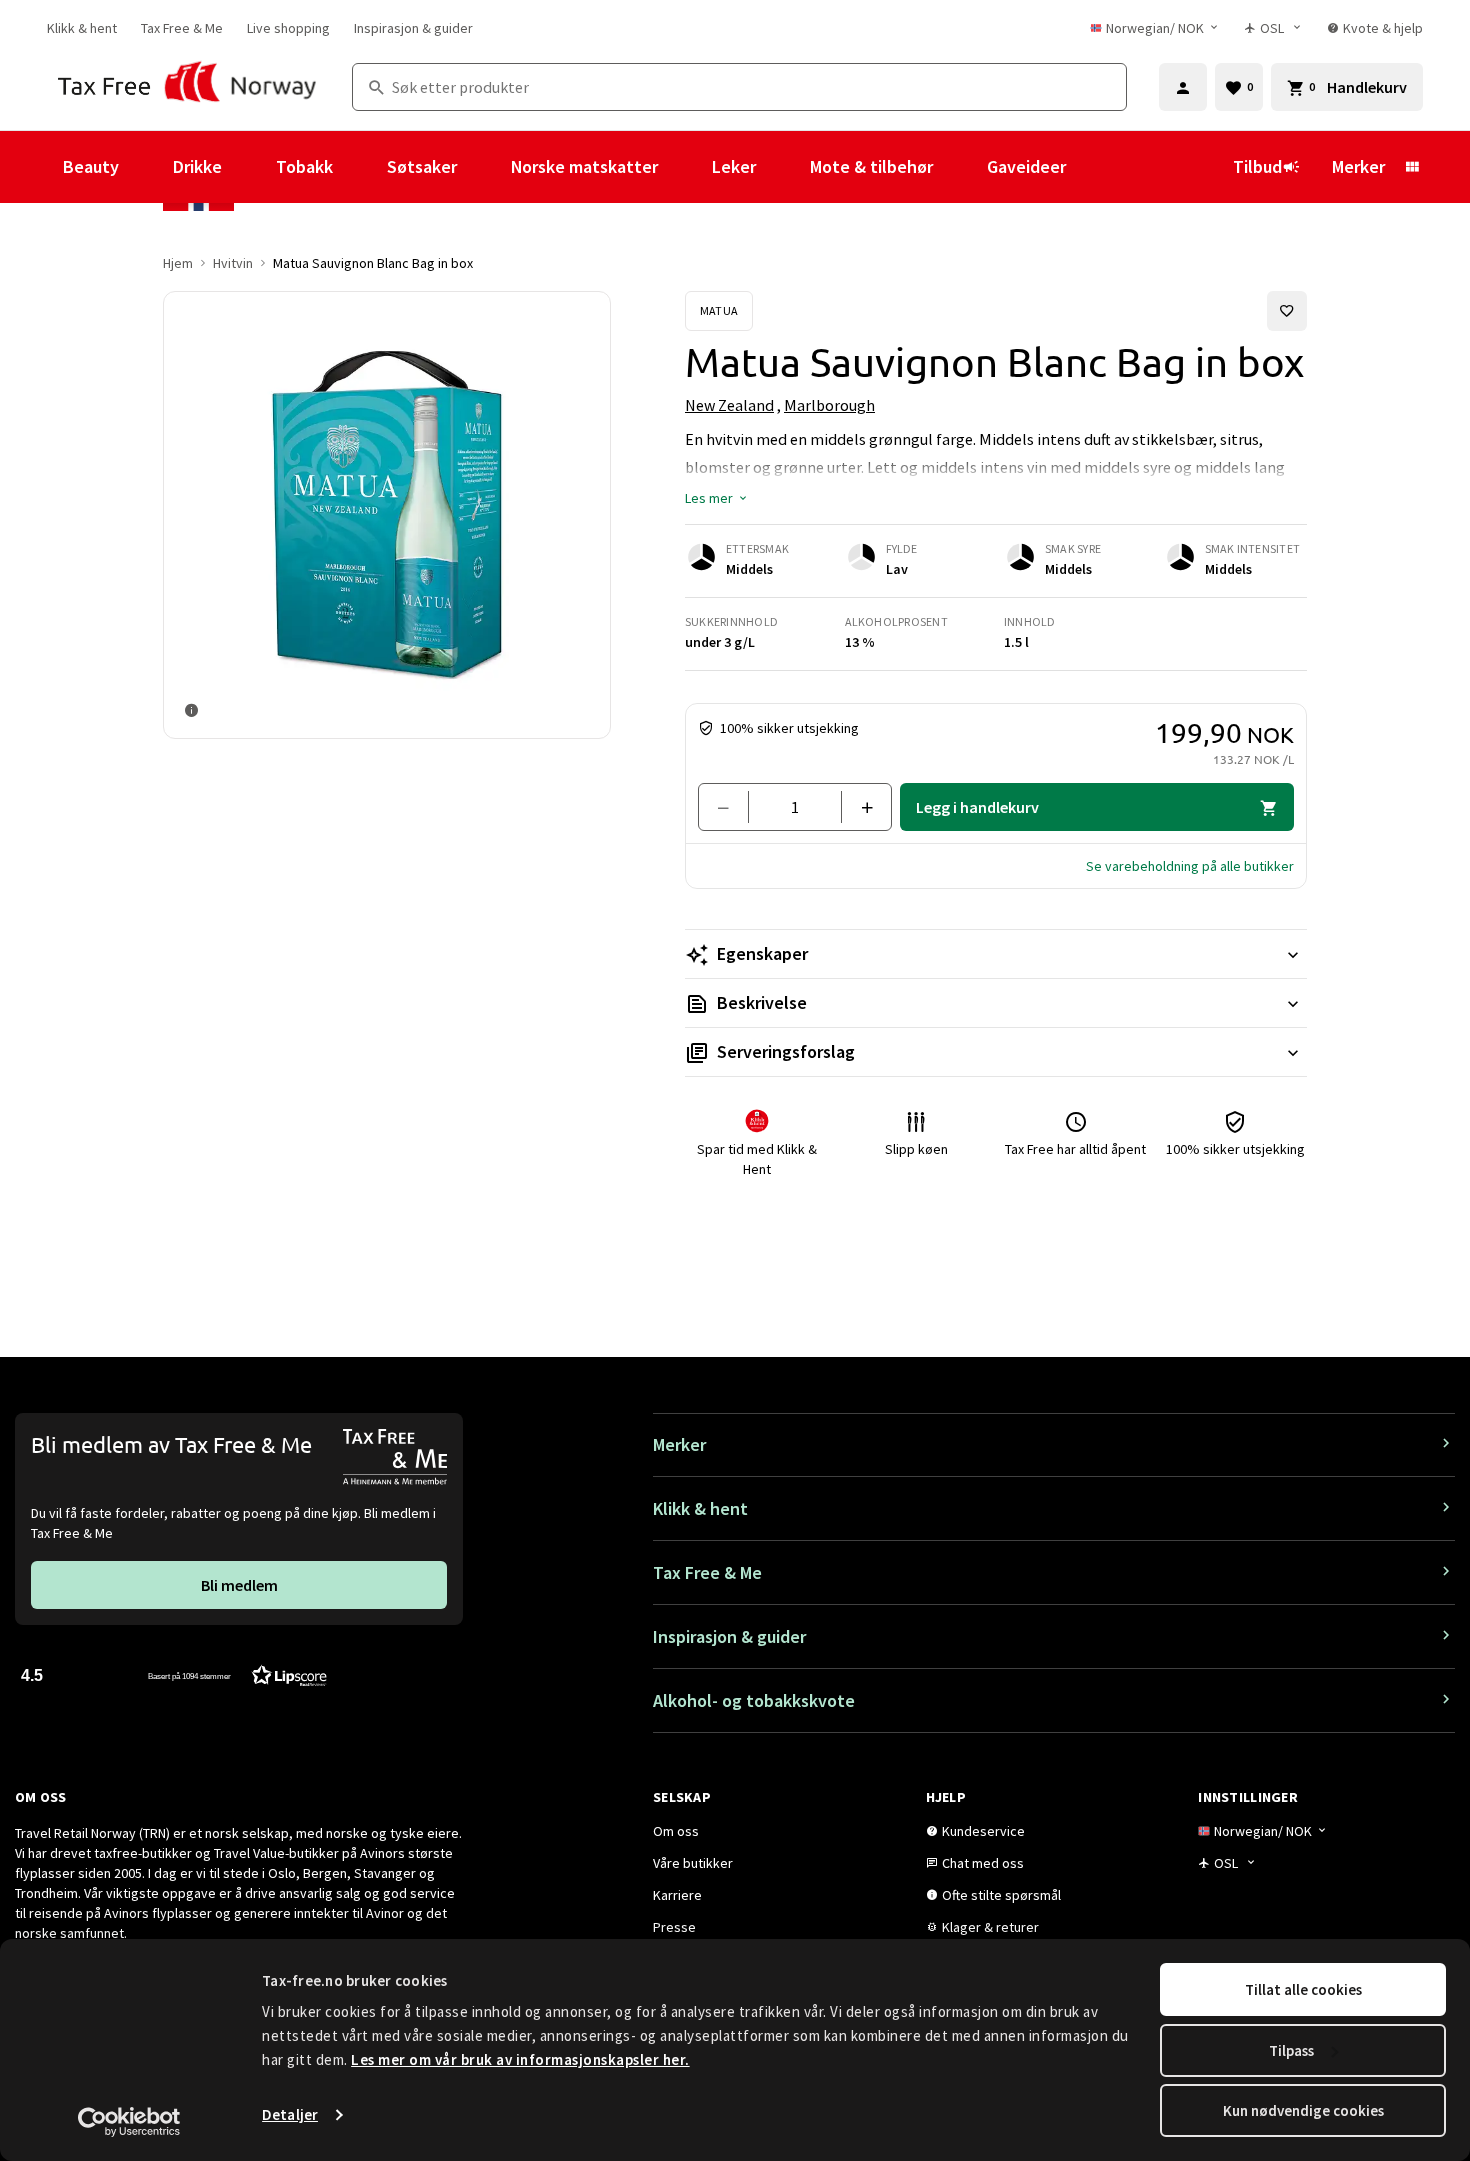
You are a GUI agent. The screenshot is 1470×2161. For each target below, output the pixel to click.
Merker (1358, 166)
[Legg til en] (858, 807)
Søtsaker (422, 166)
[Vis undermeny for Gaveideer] (1093, 167)
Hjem (178, 263)
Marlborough (829, 405)
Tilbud (1257, 166)
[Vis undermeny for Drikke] (249, 167)
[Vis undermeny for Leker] (783, 167)
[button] (717, 498)
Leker (734, 166)
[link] (82, 28)
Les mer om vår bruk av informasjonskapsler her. (520, 2059)
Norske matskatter (584, 166)
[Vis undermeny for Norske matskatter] (685, 167)
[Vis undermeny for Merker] (1412, 167)
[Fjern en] (731, 807)
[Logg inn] (1183, 87)
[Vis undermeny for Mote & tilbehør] (960, 167)
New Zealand (729, 405)
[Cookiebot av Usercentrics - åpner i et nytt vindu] (129, 2122)
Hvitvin (233, 263)
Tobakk (304, 166)
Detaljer (290, 2114)
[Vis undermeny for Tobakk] (360, 167)
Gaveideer (1026, 166)
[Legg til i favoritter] (1287, 311)
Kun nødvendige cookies (1303, 2110)
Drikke (197, 166)
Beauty (91, 166)
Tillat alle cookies (1303, 1989)
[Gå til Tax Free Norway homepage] (187, 87)
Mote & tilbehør (871, 166)
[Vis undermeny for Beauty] (146, 167)
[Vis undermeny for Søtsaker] (484, 167)
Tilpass (1291, 2050)
